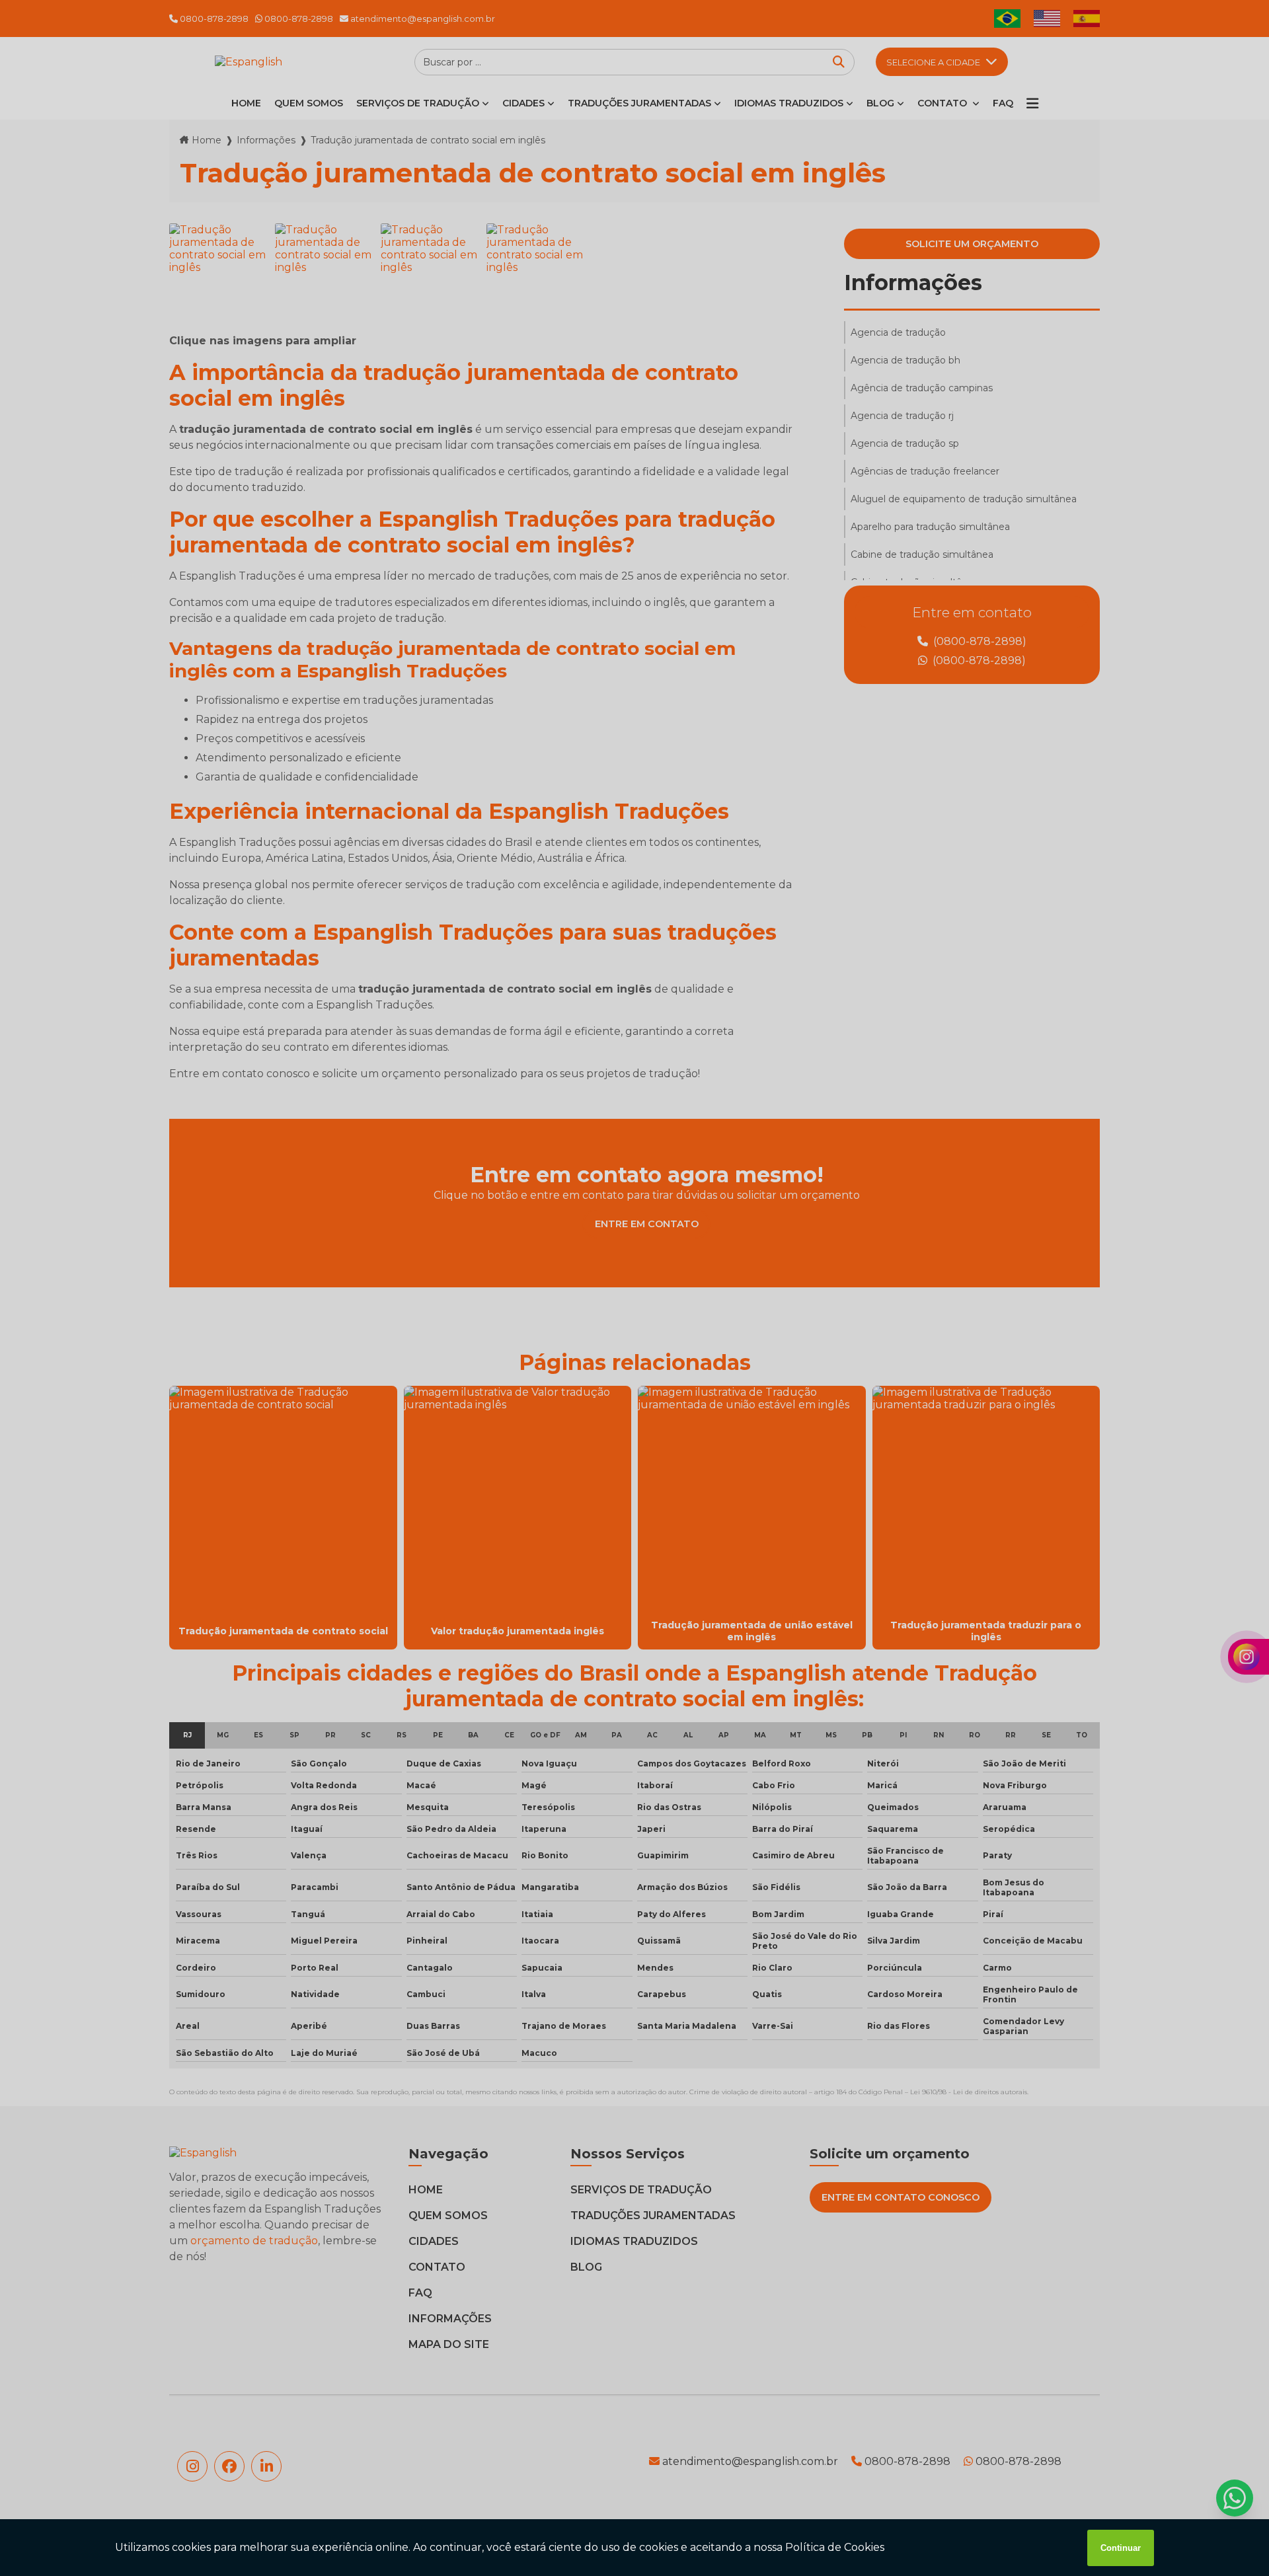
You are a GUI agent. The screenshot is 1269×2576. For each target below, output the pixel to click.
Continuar (1121, 2548)
